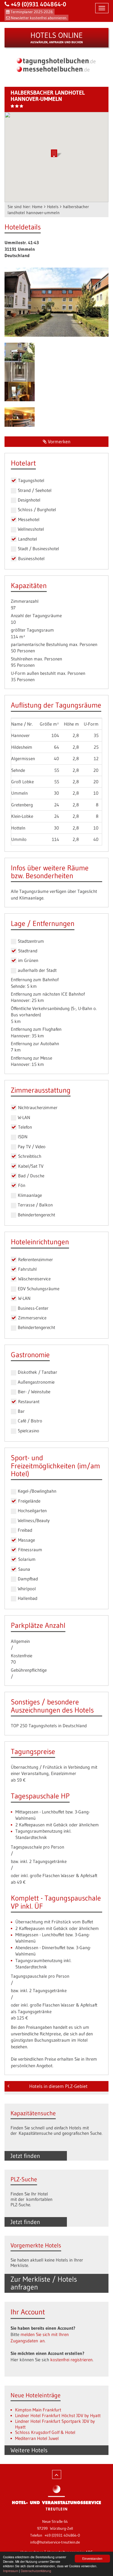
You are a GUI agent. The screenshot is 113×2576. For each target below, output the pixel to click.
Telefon (25, 1127)
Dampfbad (28, 1579)
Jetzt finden (25, 2156)
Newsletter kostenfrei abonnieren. (39, 18)
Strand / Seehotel (35, 490)
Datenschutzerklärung (36, 2571)
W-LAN (24, 1117)
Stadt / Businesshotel (38, 549)
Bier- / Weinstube (34, 1392)
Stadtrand (28, 951)
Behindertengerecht (36, 1215)
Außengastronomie (36, 1382)
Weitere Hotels (29, 2450)
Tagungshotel (31, 480)
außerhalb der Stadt (37, 970)
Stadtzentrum (31, 941)
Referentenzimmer (36, 1259)
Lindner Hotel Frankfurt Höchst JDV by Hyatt (58, 2415)
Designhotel (29, 500)
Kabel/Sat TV (31, 1166)
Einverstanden (92, 2558)
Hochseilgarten (32, 1511)
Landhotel (28, 539)
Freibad (25, 1530)
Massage (27, 1540)
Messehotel (29, 519)
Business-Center (33, 1308)
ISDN (23, 1137)
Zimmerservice (32, 1318)
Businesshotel (31, 558)
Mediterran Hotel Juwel (37, 2438)
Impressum (11, 2571)
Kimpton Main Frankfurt (38, 2410)
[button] (56, 153)
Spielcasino (28, 1431)
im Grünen (28, 960)
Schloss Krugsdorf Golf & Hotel (45, 2432)
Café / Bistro (30, 1421)
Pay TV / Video (32, 1147)
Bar (21, 1411)
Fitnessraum (30, 1550)
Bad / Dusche (31, 1176)
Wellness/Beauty (34, 1520)
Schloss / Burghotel (37, 510)
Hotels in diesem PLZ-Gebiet (58, 2086)
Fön (22, 1185)
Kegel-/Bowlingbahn (37, 1491)
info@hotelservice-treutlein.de (55, 2542)
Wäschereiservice (34, 1279)
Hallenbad (28, 1598)
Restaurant (29, 1402)
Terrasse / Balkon (35, 1205)
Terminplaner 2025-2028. (32, 12)
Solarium (27, 1559)
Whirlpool (27, 1589)
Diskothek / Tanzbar (38, 1372)
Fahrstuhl (27, 1269)
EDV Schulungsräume (39, 1289)
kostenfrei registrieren (71, 2360)
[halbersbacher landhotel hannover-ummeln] (56, 302)
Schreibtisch (30, 1156)
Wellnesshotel (31, 529)
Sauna (24, 1569)
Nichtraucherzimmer (38, 1107)
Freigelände (29, 1501)
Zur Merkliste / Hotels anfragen (44, 2283)
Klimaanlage (30, 1195)
